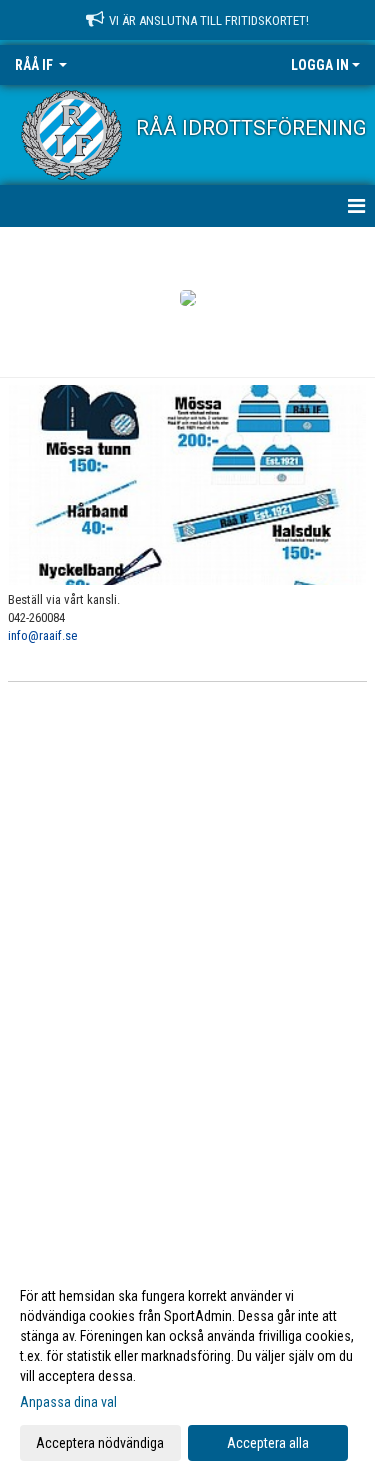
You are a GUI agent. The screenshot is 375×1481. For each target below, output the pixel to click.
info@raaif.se (42, 635)
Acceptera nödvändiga (100, 1443)
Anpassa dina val (68, 1402)
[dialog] (187, 1368)
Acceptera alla (268, 1443)
